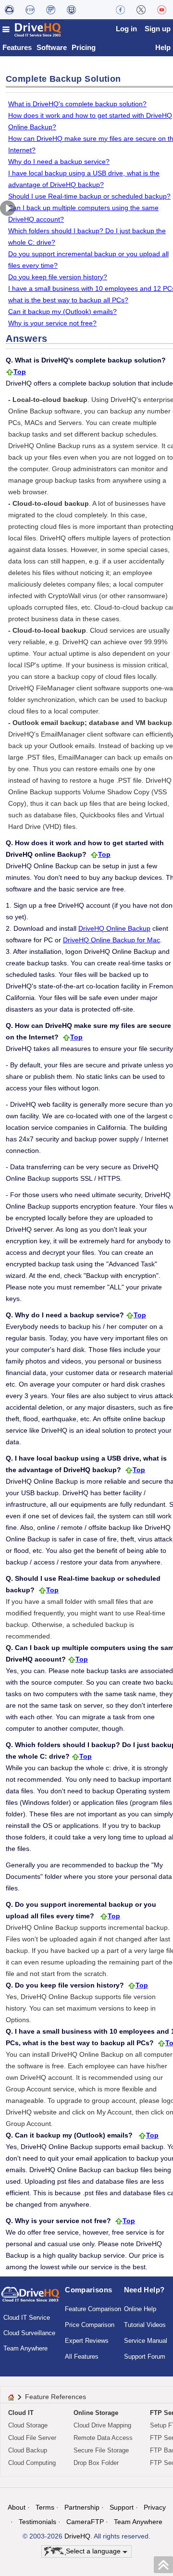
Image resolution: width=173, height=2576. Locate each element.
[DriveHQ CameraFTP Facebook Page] (120, 10)
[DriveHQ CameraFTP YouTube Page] (162, 10)
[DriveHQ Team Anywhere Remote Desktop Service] (71, 10)
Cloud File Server (32, 2438)
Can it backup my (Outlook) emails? (62, 312)
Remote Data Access (103, 2438)
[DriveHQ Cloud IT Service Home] (32, 30)
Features (17, 47)
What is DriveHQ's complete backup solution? (77, 104)
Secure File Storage (101, 2450)
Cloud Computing (32, 2463)
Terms (45, 2507)
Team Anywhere (25, 2348)
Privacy (155, 2507)
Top (20, 372)
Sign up (158, 29)
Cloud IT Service (27, 2318)
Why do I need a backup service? (59, 162)
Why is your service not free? (52, 323)
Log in (126, 29)
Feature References (56, 2397)
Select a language (94, 2551)
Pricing (84, 47)
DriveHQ (77, 2536)
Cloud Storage (28, 2425)
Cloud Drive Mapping (102, 2425)
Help (163, 47)
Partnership (82, 2507)
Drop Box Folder (96, 2463)
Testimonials (37, 2522)
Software (52, 47)
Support (122, 2507)
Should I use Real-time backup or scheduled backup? (89, 196)
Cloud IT (21, 2413)
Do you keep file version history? (58, 277)
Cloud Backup (28, 2450)
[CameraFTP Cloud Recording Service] (51, 10)
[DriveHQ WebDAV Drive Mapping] (9, 10)
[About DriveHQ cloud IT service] (31, 2299)
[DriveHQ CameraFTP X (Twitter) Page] (141, 10)
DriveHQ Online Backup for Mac (111, 940)
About (17, 2507)
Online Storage (96, 2413)
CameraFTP (85, 2522)
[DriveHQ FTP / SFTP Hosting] (30, 10)
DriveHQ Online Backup (114, 928)
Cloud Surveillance (29, 2333)
